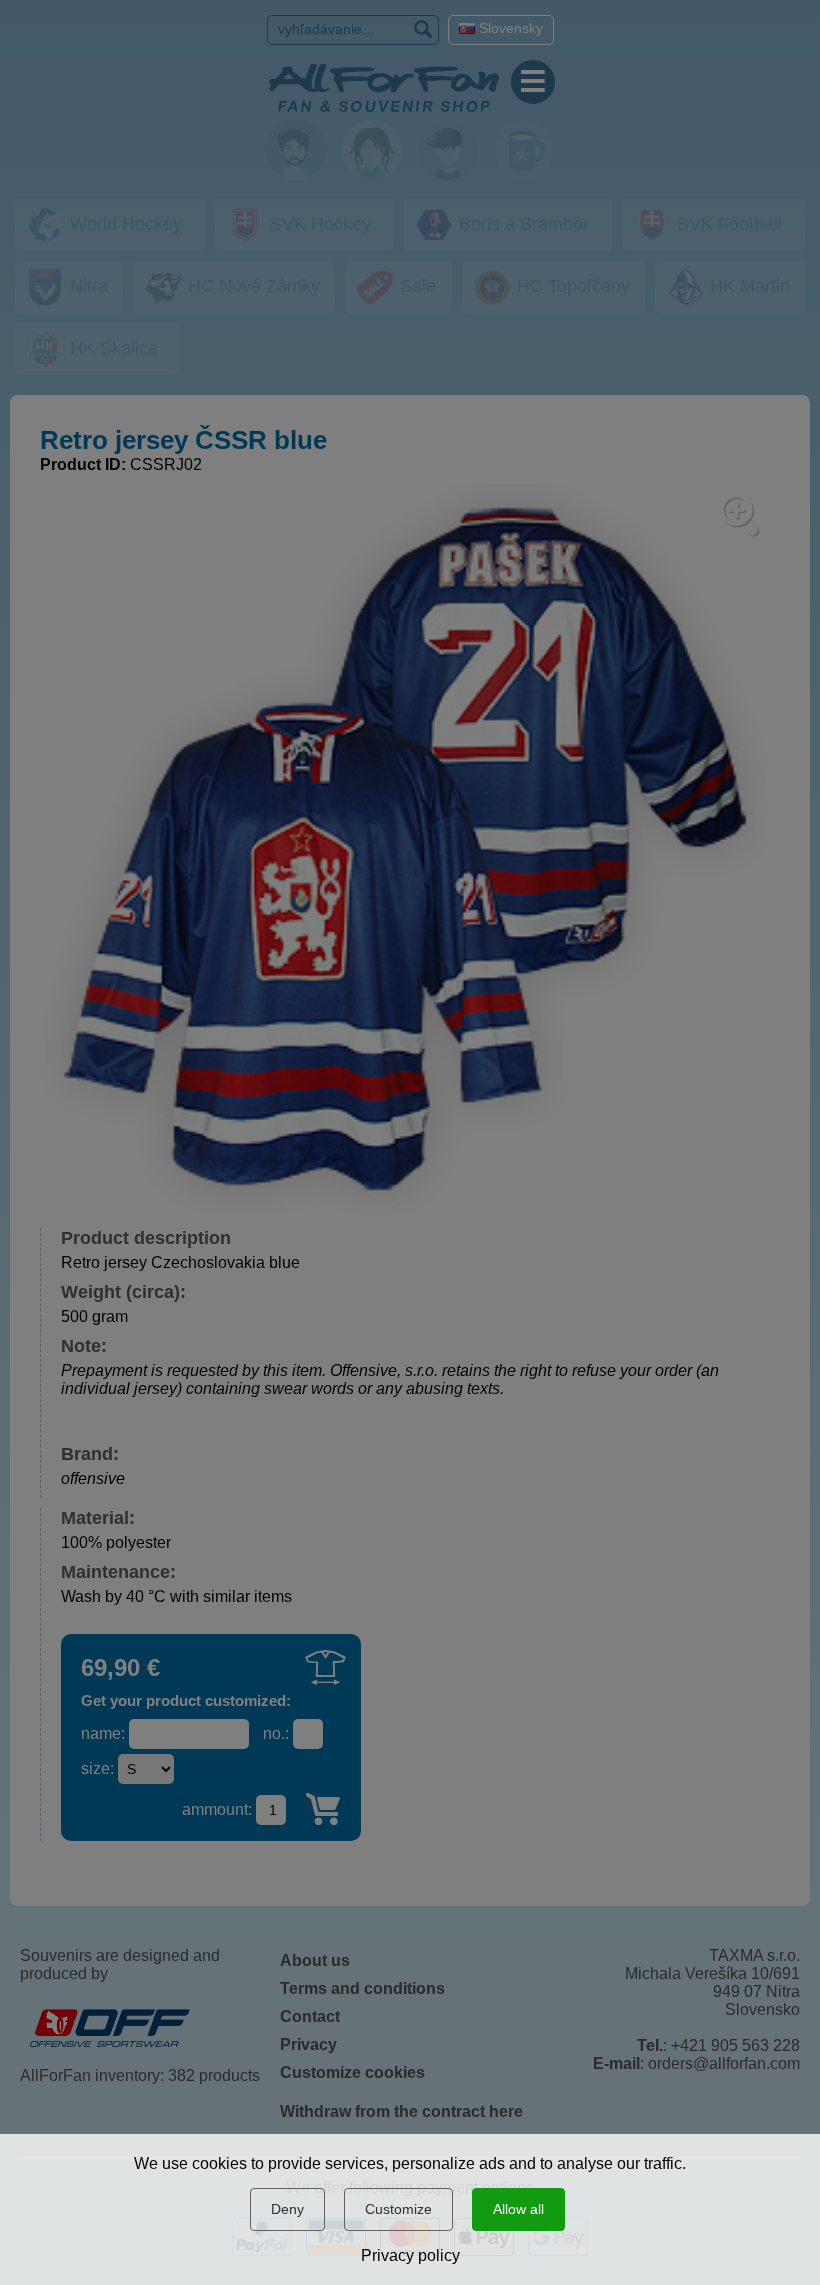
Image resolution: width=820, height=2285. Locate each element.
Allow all (518, 2209)
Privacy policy (410, 2255)
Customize (398, 2209)
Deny (287, 2209)
